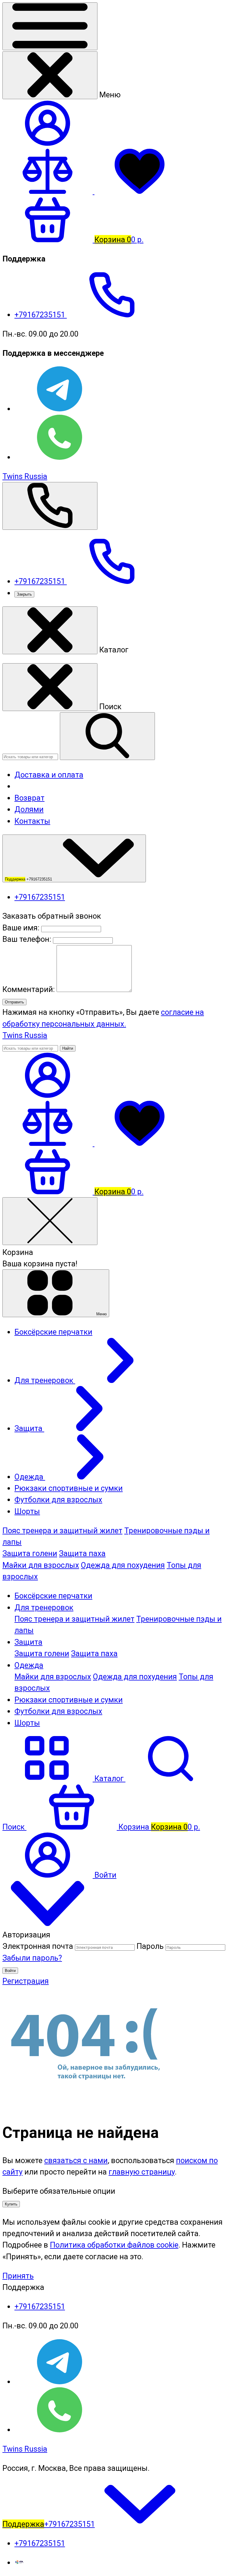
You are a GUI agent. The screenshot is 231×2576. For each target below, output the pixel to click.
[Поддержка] (50, 506)
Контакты (32, 821)
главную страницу (142, 2172)
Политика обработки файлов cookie (114, 2245)
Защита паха (82, 1553)
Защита (28, 1642)
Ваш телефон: (27, 939)
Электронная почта (38, 1946)
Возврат (29, 798)
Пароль (150, 1946)
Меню (101, 1314)
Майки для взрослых (41, 1565)
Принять (18, 2276)
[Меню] (50, 26)
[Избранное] (140, 1143)
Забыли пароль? (32, 1958)
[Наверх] (48, 1923)
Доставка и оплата (49, 775)
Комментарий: (29, 989)
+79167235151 (41, 315)
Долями (29, 809)
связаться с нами (76, 2160)
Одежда (29, 1665)
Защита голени (30, 1553)
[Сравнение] (48, 1143)
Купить (11, 2204)
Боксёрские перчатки (53, 1596)
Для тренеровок (44, 1607)
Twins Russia (25, 476)
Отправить (14, 1002)
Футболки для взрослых (58, 1711)
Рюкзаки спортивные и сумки (69, 1700)
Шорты (27, 1723)
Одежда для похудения (123, 1565)
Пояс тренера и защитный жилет (62, 1531)
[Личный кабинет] (48, 1095)
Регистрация (26, 1981)
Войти (10, 1971)
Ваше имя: (21, 928)
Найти (68, 1048)
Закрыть (24, 594)
